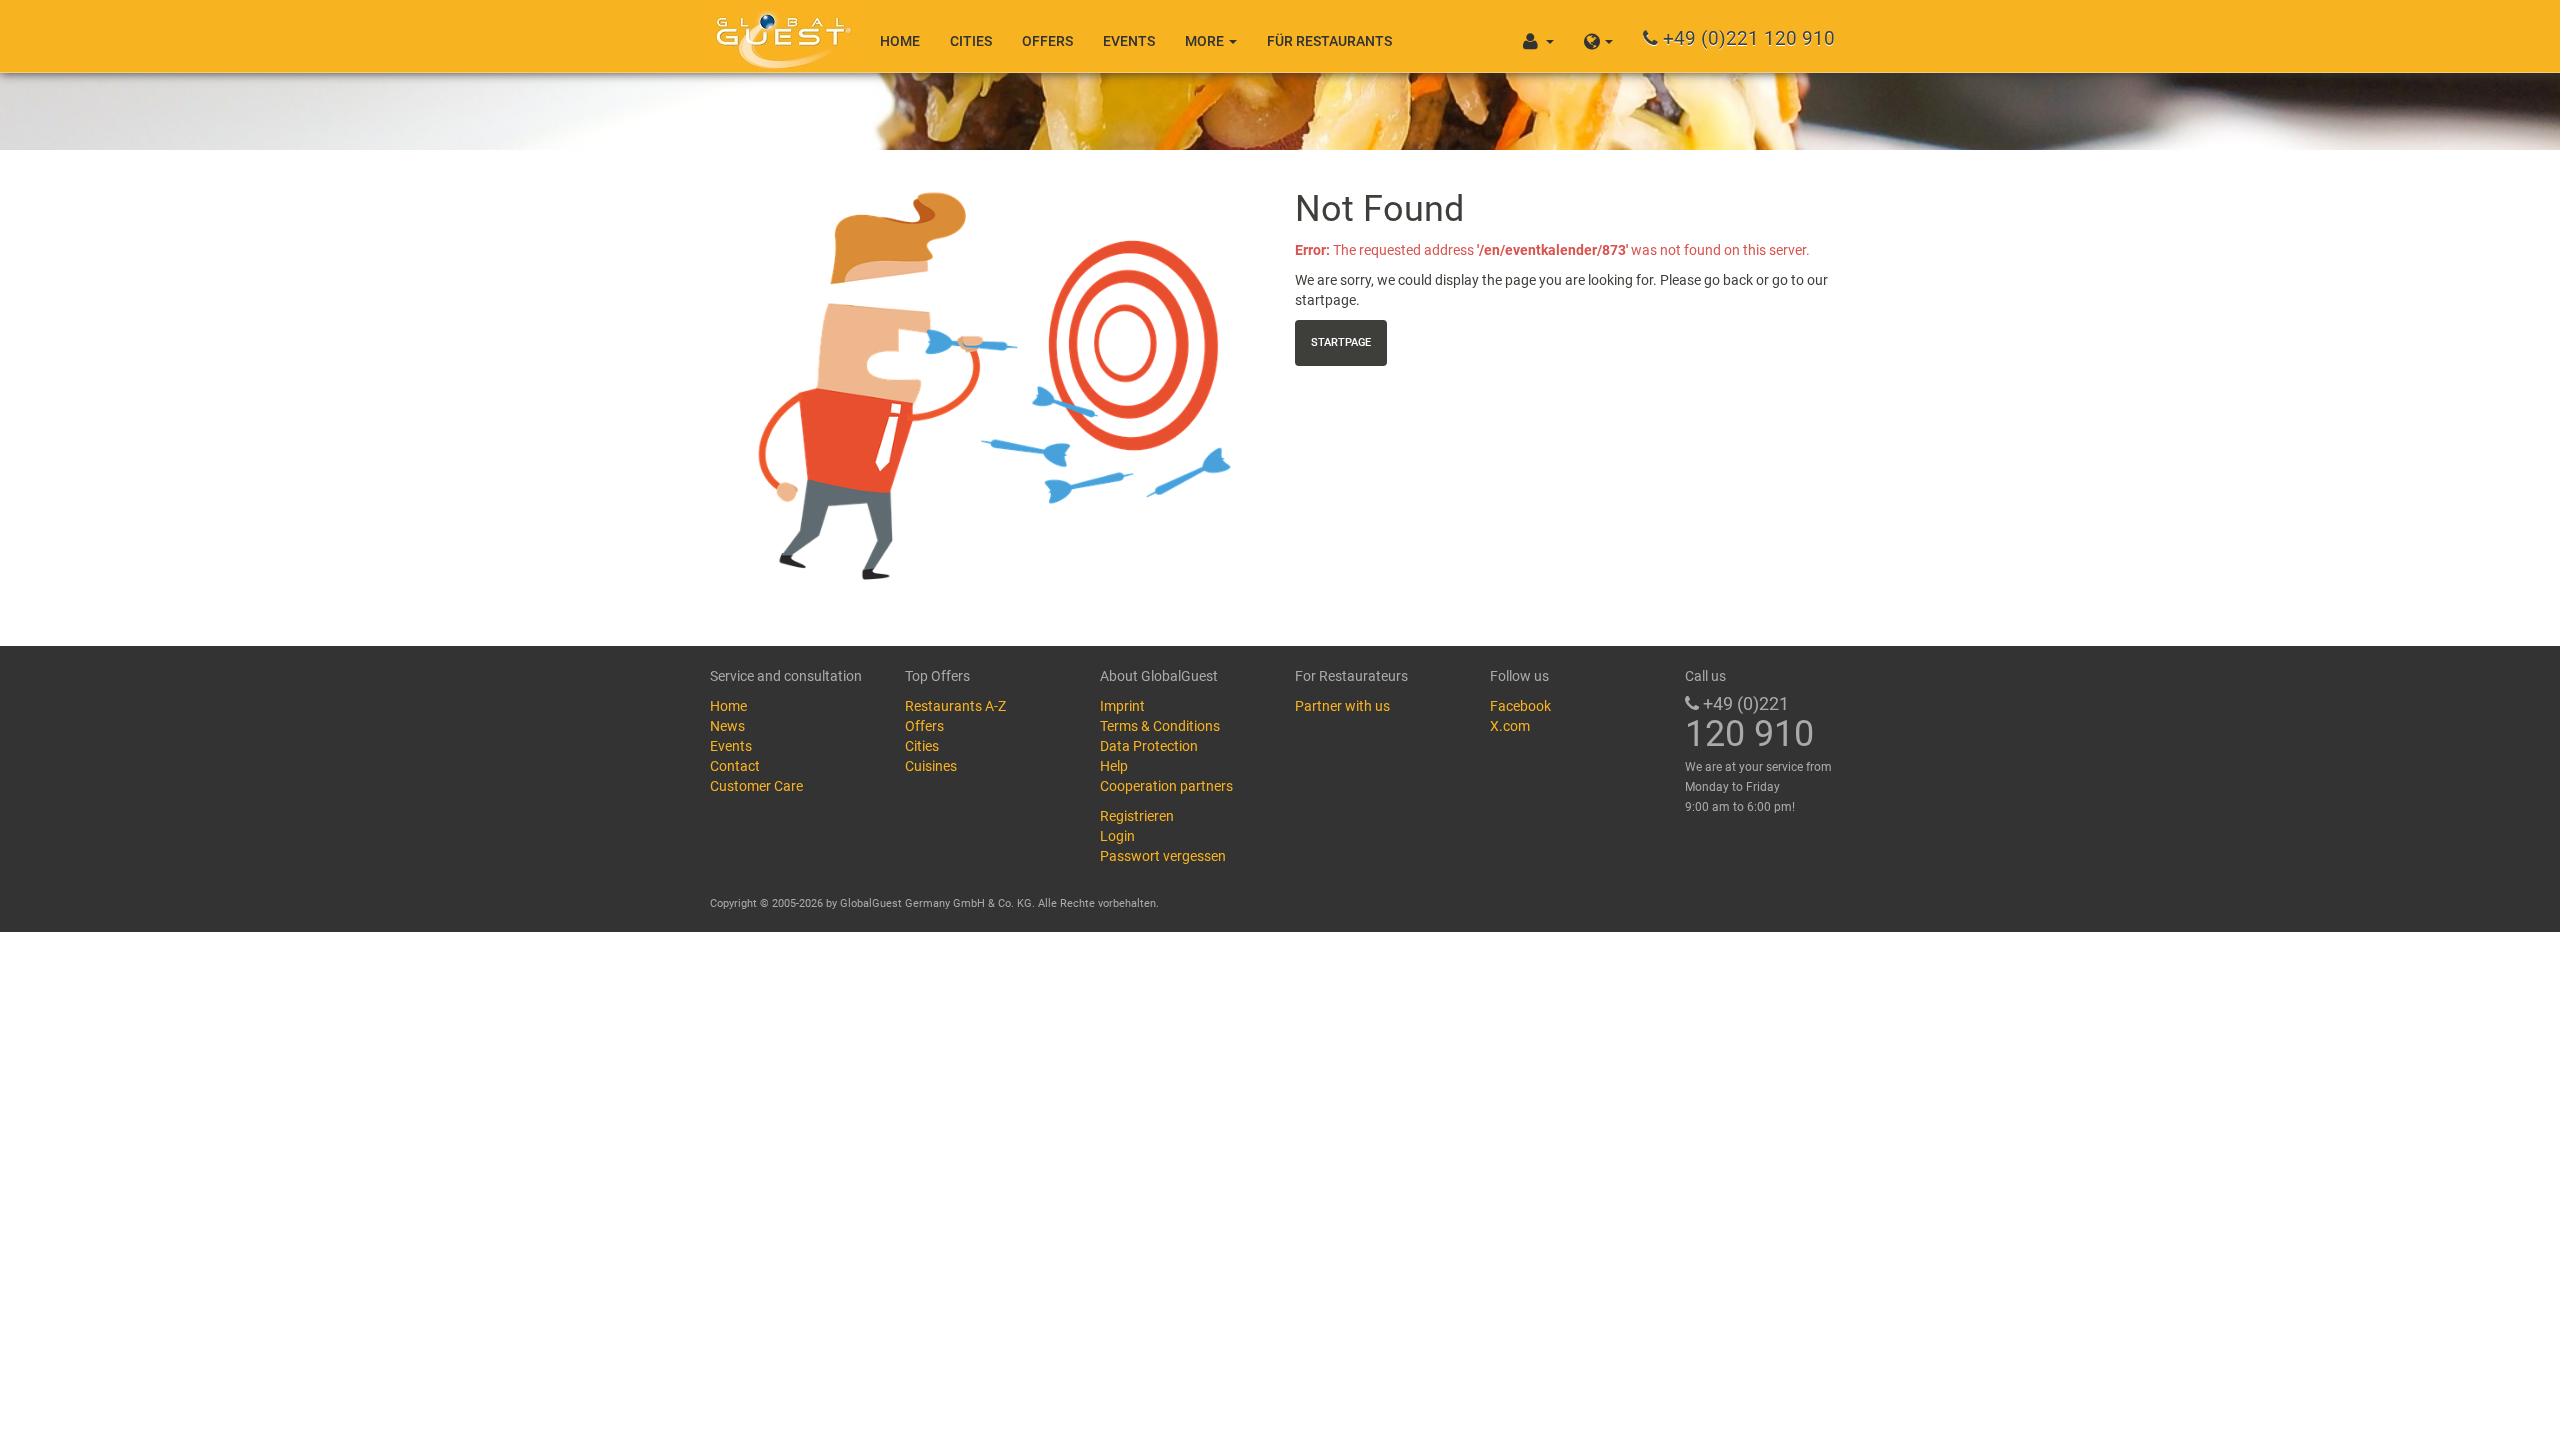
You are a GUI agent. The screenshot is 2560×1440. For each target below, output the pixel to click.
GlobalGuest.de (780, 35)
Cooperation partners (1166, 786)
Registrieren (1137, 816)
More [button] (1206, 41)
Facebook (1520, 706)
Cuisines (931, 766)
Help (1114, 766)
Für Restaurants (1329, 41)
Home (900, 41)
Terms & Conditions (1160, 726)
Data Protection (1149, 746)
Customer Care (756, 786)
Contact (735, 766)
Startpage (1341, 342)
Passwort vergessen (1163, 856)
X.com (1510, 726)
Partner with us (1342, 706)
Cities (971, 41)
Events (1129, 41)
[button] (1598, 36)
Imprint (1122, 706)
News (727, 726)
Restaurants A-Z (955, 706)
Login (1117, 836)
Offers (1047, 41)
